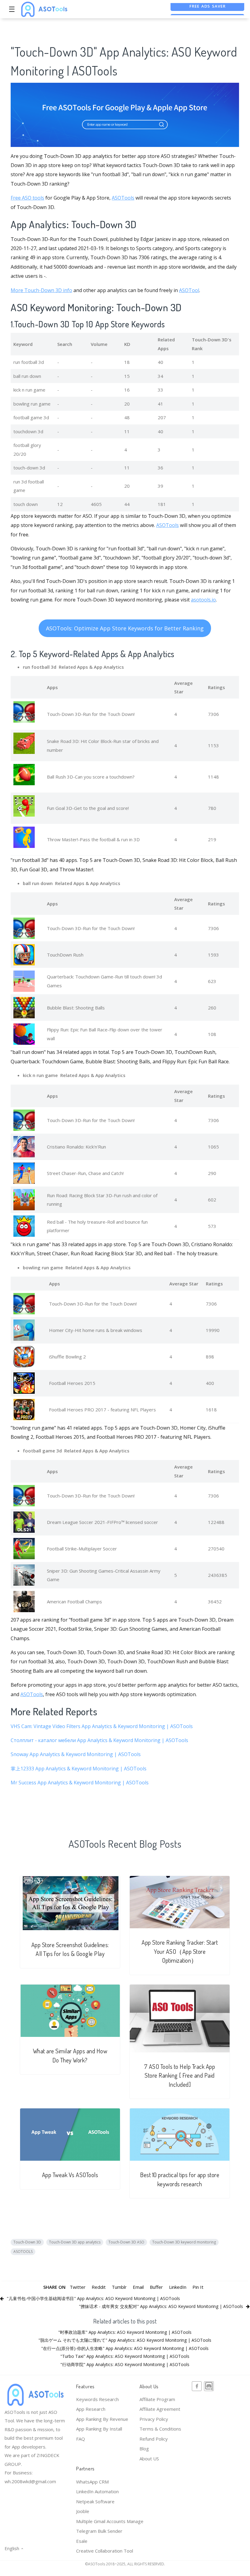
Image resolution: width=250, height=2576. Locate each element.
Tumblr (119, 2287)
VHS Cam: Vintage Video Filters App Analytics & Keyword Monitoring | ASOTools (102, 1726)
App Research (91, 2409)
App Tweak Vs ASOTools (70, 2175)
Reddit (99, 2287)
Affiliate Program (157, 2399)
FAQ (81, 2439)
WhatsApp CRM (92, 2482)
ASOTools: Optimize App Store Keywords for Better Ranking (125, 628)
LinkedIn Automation (97, 2491)
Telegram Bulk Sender (99, 2531)
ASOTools (123, 198)
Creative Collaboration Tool (105, 2551)
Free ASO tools (27, 198)
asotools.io (203, 600)
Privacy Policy (154, 2419)
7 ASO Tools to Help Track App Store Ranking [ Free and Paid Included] (180, 2076)
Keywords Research (97, 2399)
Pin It (198, 2287)
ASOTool (189, 290)
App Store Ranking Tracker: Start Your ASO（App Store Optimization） (180, 1951)
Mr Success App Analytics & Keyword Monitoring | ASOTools (80, 1783)
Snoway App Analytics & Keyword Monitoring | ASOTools (76, 1754)
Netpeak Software (95, 2501)
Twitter (78, 2287)
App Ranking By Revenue (102, 2419)
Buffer (156, 2287)
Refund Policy (154, 2439)
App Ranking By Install (99, 2429)
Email (138, 2287)
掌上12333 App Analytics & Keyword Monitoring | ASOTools (79, 1769)
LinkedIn (178, 2287)
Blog (144, 2449)
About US (149, 2459)
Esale (82, 2541)
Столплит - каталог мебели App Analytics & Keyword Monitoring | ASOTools (99, 1740)
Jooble (83, 2511)
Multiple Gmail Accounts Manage (110, 2521)
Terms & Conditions (160, 2429)
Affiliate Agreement (160, 2409)
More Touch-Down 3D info (41, 290)
